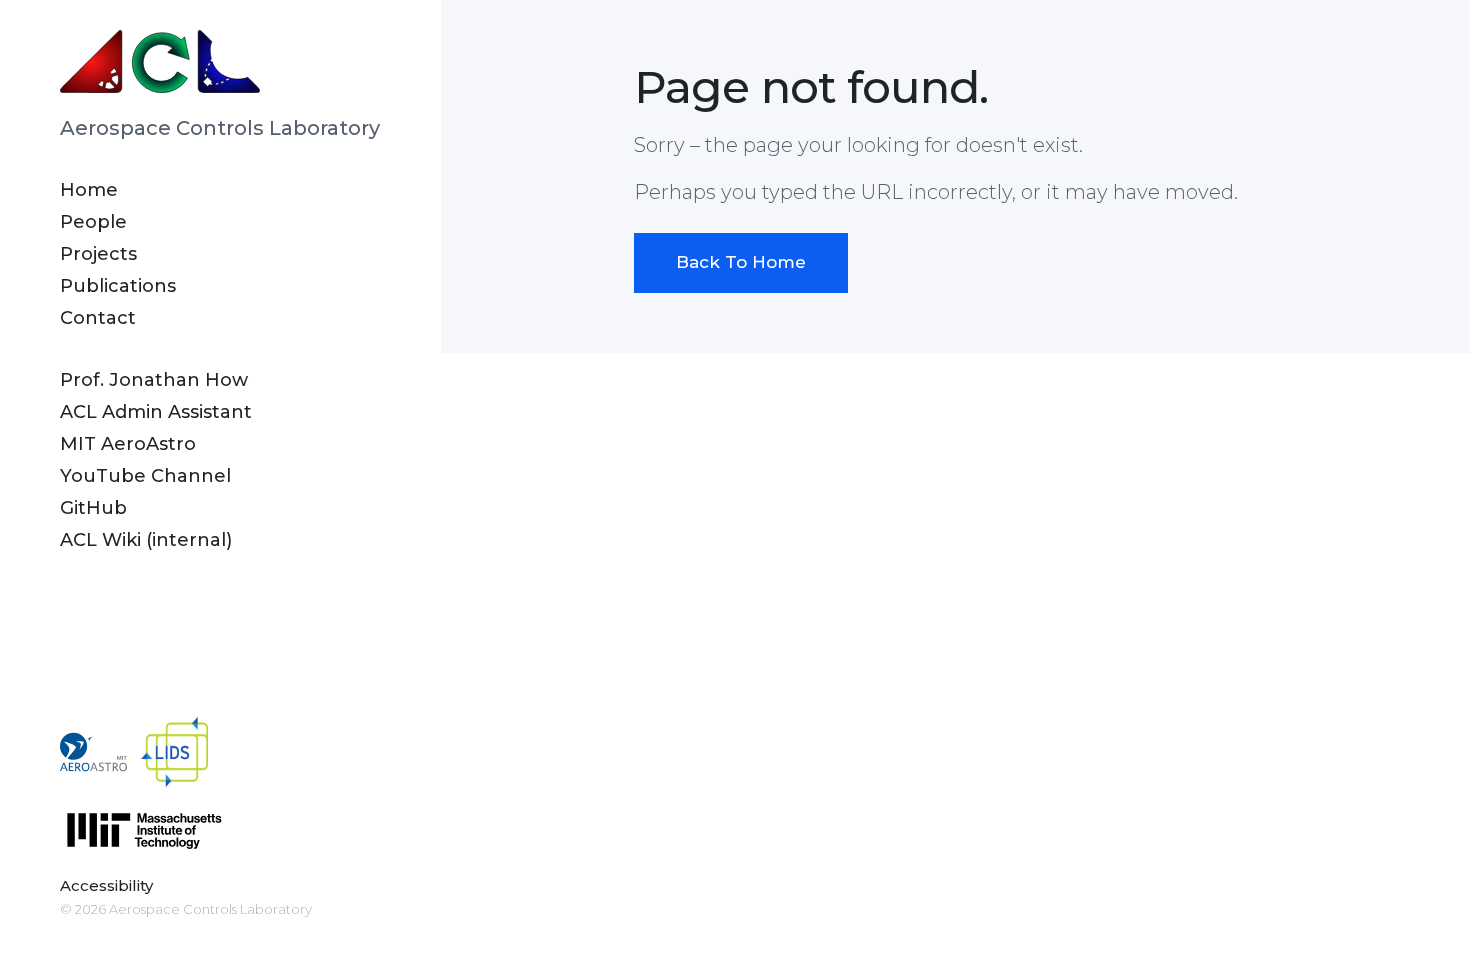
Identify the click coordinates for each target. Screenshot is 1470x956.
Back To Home (741, 262)
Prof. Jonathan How (154, 380)
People (93, 222)
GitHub (93, 508)
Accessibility (106, 885)
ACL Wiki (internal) (146, 540)
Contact (98, 318)
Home (89, 190)
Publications (118, 286)
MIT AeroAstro (128, 444)
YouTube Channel (145, 476)
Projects (98, 254)
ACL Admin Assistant (156, 412)
